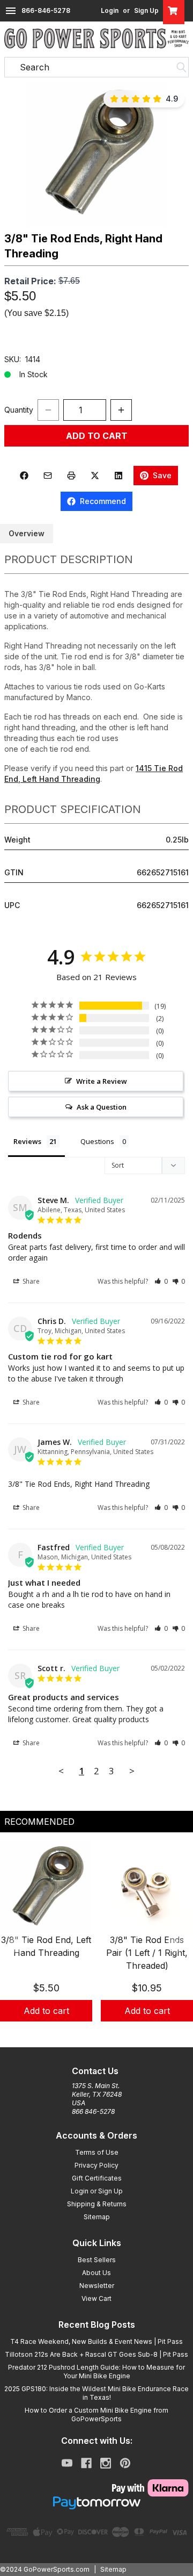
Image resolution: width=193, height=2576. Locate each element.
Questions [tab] (97, 1141)
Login (110, 10)
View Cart (96, 2298)
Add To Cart (97, 436)
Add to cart (46, 2011)
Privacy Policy (96, 2165)
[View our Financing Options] (96, 2503)
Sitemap (97, 2217)
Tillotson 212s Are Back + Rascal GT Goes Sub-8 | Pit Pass (96, 2354)
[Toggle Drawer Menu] (11, 11)
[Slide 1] (90, 2033)
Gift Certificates (97, 2178)
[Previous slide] (17, 1944)
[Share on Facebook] (24, 476)
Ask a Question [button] (102, 1107)
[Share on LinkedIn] (118, 476)
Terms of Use (97, 2152)
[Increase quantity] (121, 410)
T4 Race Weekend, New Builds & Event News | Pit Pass (96, 2341)
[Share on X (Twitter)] (95, 476)
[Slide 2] (103, 2033)
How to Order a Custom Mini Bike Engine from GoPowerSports (96, 2415)
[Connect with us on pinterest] (125, 2463)
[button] (96, 154)
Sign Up (146, 10)
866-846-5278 (46, 10)
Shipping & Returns (97, 2204)
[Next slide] (176, 1944)
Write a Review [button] (102, 1081)
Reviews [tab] (27, 1141)
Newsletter (97, 2286)
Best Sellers (97, 2260)
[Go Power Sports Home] (96, 38)
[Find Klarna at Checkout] (96, 2488)
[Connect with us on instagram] (106, 2463)
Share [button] (30, 1281)
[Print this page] (71, 476)
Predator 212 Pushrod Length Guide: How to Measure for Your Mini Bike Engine (96, 2372)
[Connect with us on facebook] (86, 2463)
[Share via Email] (48, 476)
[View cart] (174, 11)
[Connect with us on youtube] (67, 2463)
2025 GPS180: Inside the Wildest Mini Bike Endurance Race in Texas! (96, 2393)
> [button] (132, 1771)
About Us (96, 2273)
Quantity (19, 410)
